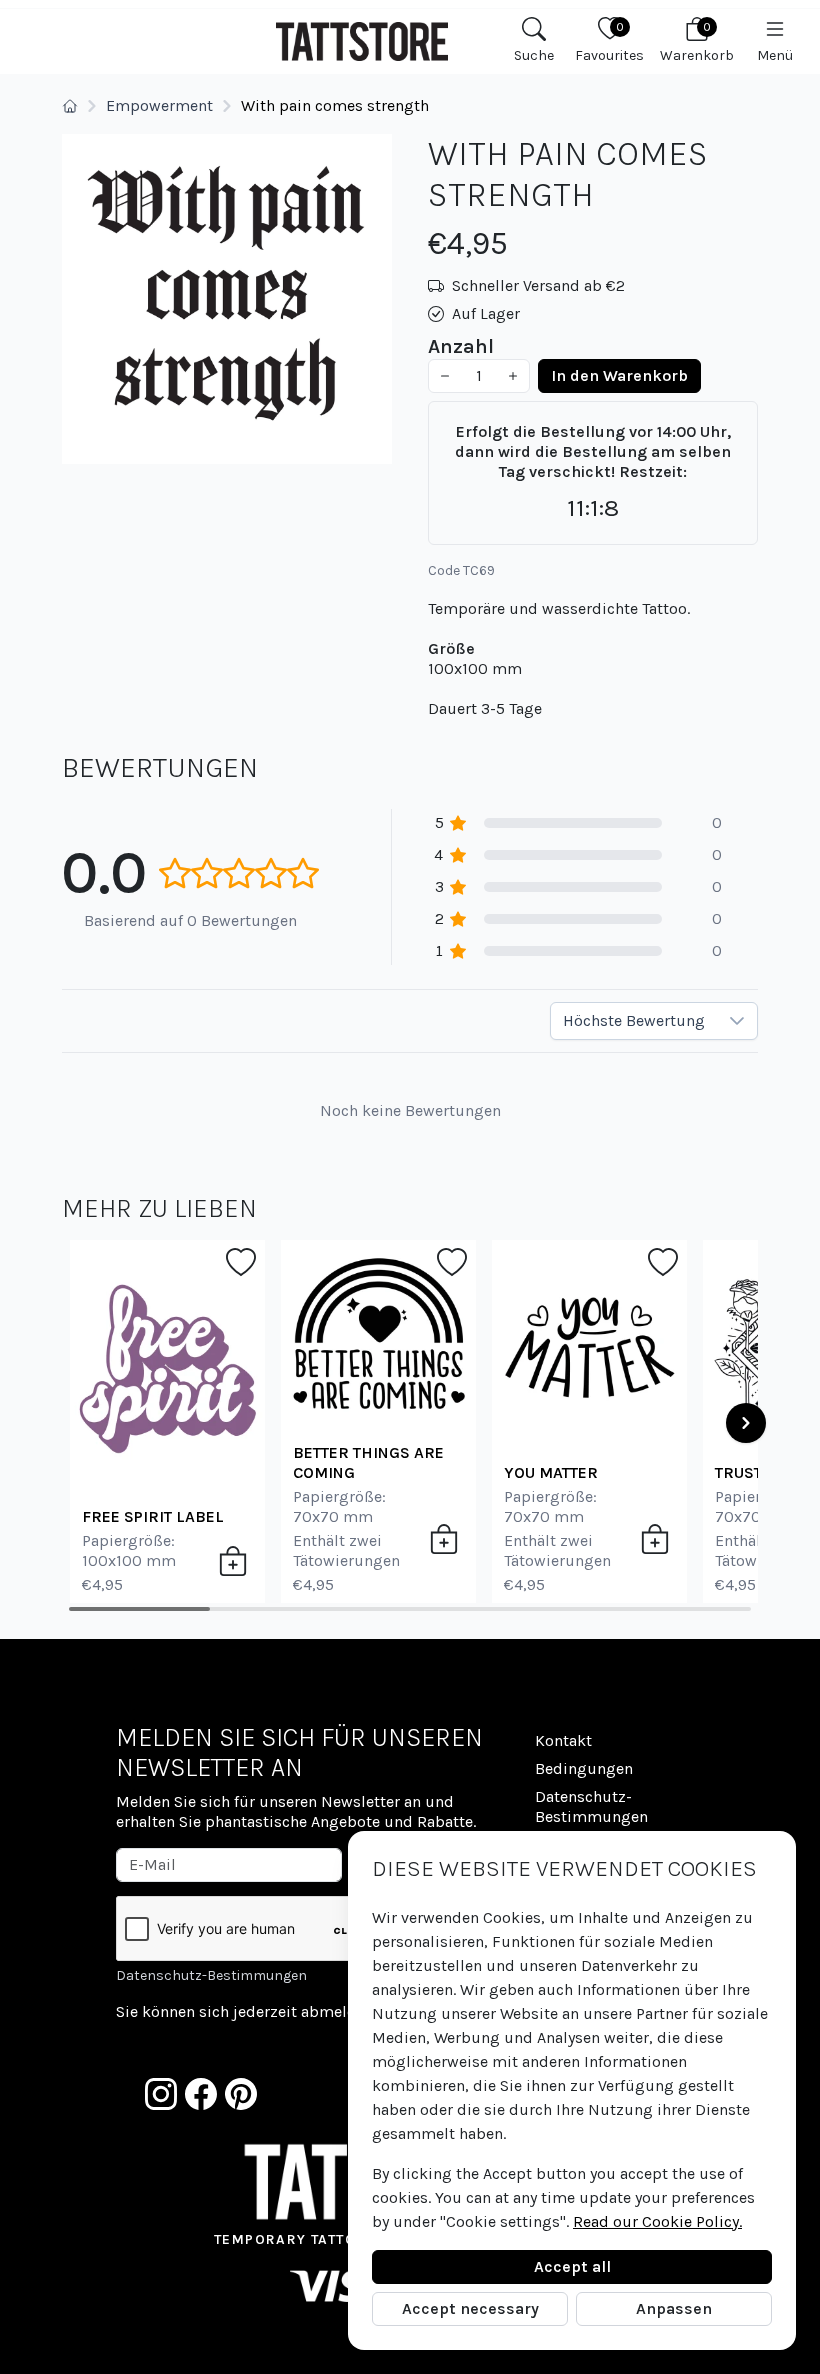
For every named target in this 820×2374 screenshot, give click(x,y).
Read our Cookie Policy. (657, 2221)
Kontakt (563, 1740)
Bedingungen (584, 1768)
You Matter (551, 1472)
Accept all (572, 2266)
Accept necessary (470, 2308)
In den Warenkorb (619, 375)
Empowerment (159, 105)
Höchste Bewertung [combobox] (634, 1020)
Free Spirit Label (153, 1516)
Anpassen (674, 2308)
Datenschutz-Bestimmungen (211, 1975)
